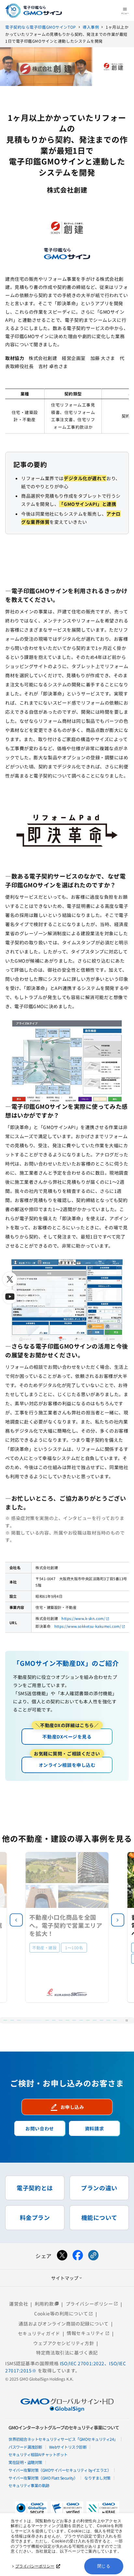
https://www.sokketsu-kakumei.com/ (88, 1626)
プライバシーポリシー (35, 2566)
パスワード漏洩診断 (25, 2447)
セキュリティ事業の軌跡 (29, 2485)
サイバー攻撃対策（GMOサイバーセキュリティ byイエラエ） (60, 2470)
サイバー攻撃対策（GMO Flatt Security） (43, 2478)
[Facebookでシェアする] (78, 2256)
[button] (118, 1920)
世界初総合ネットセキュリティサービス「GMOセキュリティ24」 (63, 2439)
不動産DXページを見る (67, 1734)
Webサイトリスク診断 (68, 2447)
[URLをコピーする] (93, 2256)
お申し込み (67, 2107)
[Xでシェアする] (62, 2256)
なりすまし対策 (97, 2478)
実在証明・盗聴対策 (25, 2462)
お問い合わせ (40, 2128)
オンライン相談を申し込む (67, 1762)
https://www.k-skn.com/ (83, 1618)
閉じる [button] (104, 2566)
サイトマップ (67, 2278)
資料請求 (94, 2128)
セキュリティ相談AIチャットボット (38, 2454)
